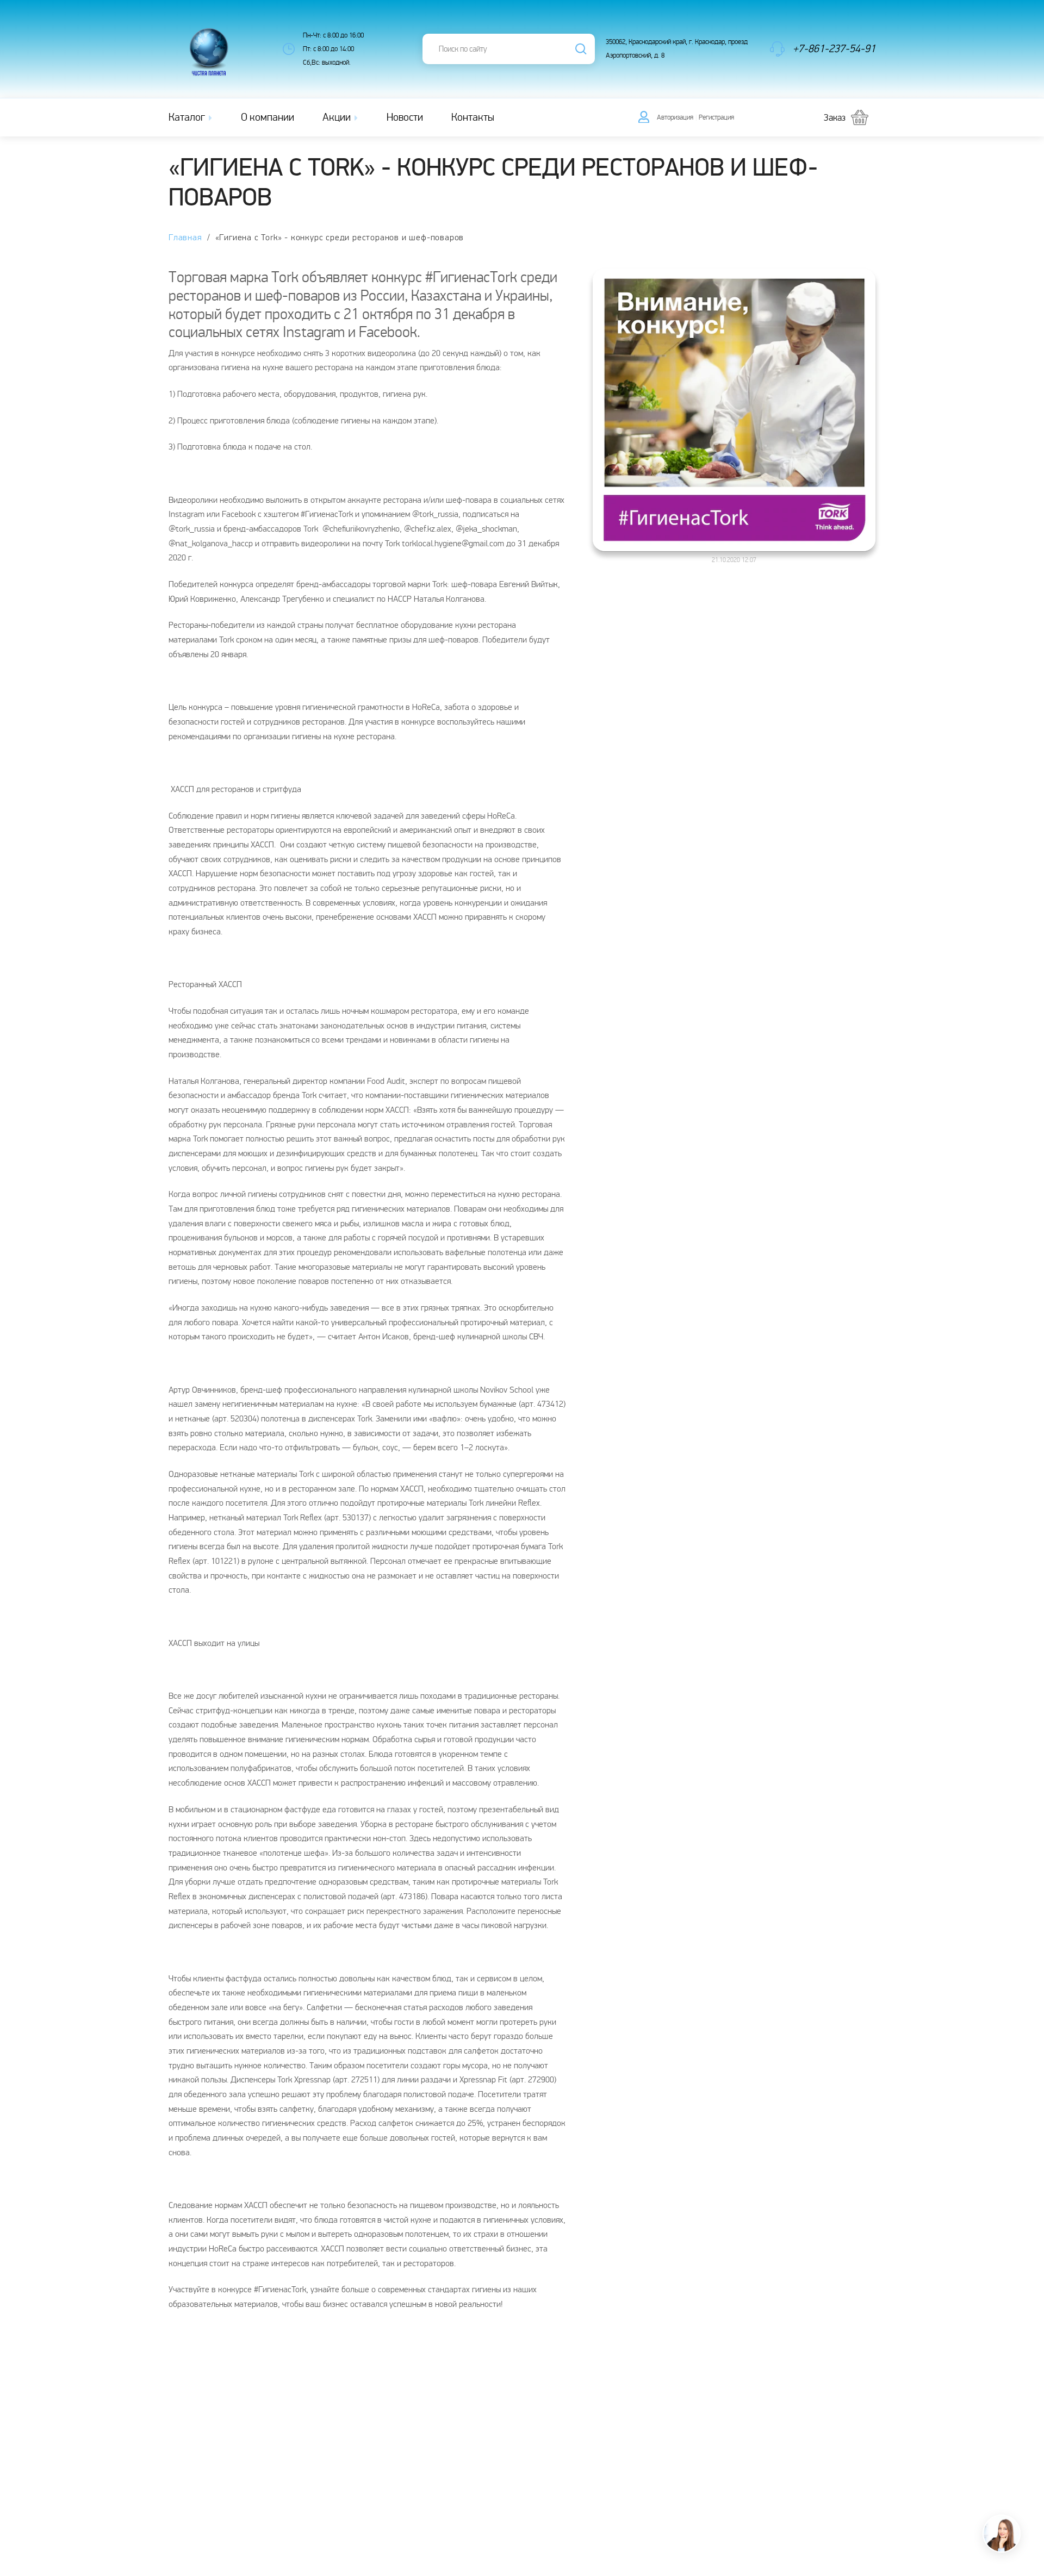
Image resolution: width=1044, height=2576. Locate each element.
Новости (405, 117)
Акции (338, 117)
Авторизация (675, 117)
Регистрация (716, 117)
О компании (268, 117)
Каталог (188, 117)
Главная (185, 238)
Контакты (473, 117)
